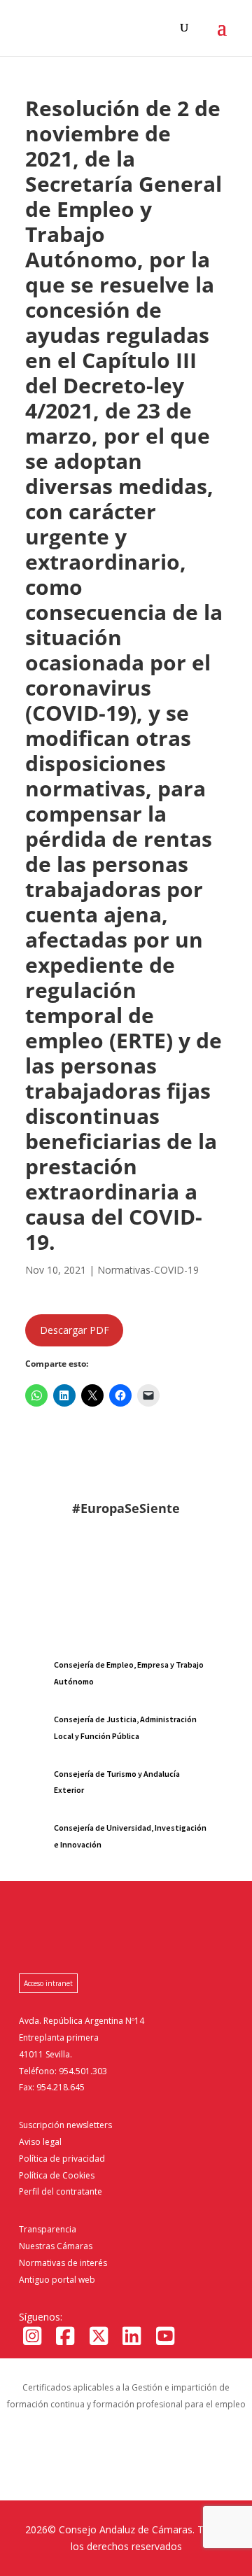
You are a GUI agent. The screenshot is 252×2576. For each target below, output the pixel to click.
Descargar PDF (75, 1330)
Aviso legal (40, 2142)
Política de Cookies (57, 2175)
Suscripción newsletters (65, 2125)
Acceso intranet (48, 1983)
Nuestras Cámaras (56, 2246)
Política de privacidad (62, 2159)
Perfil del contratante (61, 2191)
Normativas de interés (63, 2263)
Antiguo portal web (57, 2280)
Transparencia (48, 2229)
